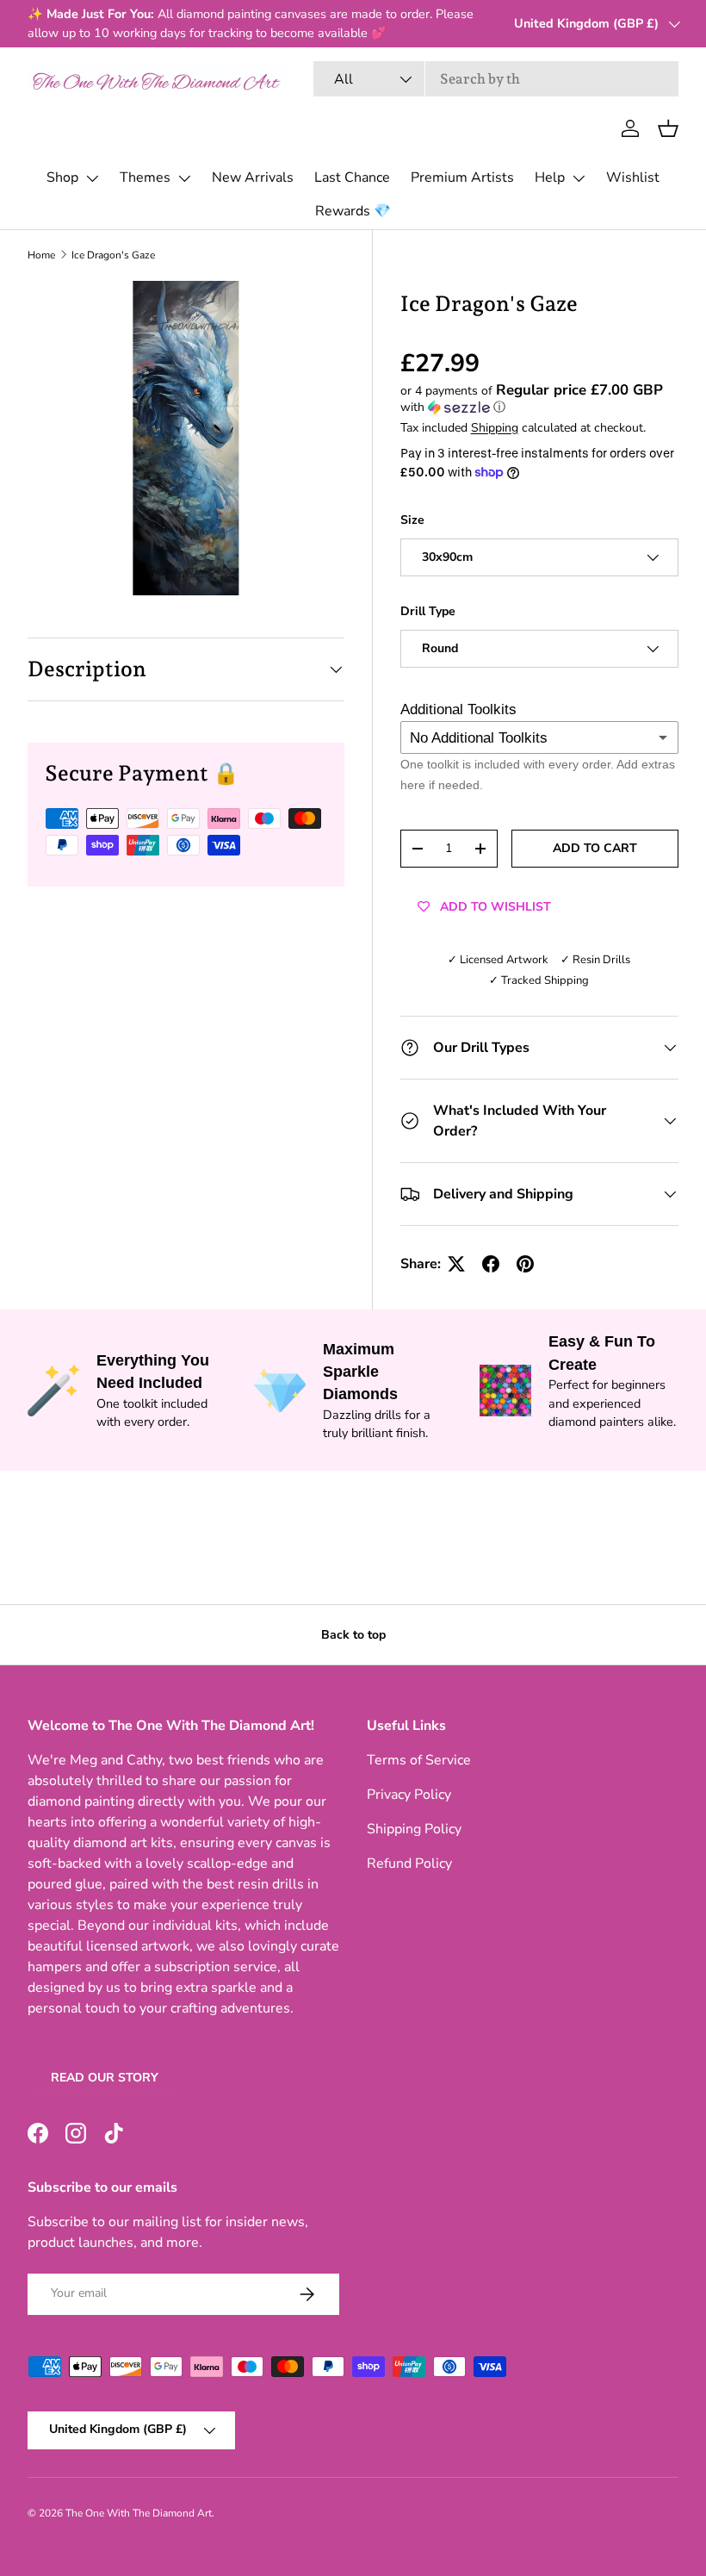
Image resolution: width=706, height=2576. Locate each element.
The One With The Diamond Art (139, 2513)
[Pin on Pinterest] (525, 1264)
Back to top (353, 1635)
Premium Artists (462, 177)
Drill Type (428, 611)
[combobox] (496, 79)
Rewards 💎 (353, 211)
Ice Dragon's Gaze (113, 255)
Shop (62, 177)
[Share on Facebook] (491, 1264)
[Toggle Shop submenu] (92, 178)
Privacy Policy (409, 1795)
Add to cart (595, 848)
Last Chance (352, 177)
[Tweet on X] (456, 1264)
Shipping (495, 428)
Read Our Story (105, 2078)
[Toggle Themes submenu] (184, 178)
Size (412, 520)
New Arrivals (253, 177)
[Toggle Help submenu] (579, 178)
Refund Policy (409, 1864)
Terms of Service (419, 1760)
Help (550, 177)
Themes (145, 177)
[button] (668, 128)
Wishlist (633, 177)
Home (41, 255)
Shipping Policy (414, 1829)
